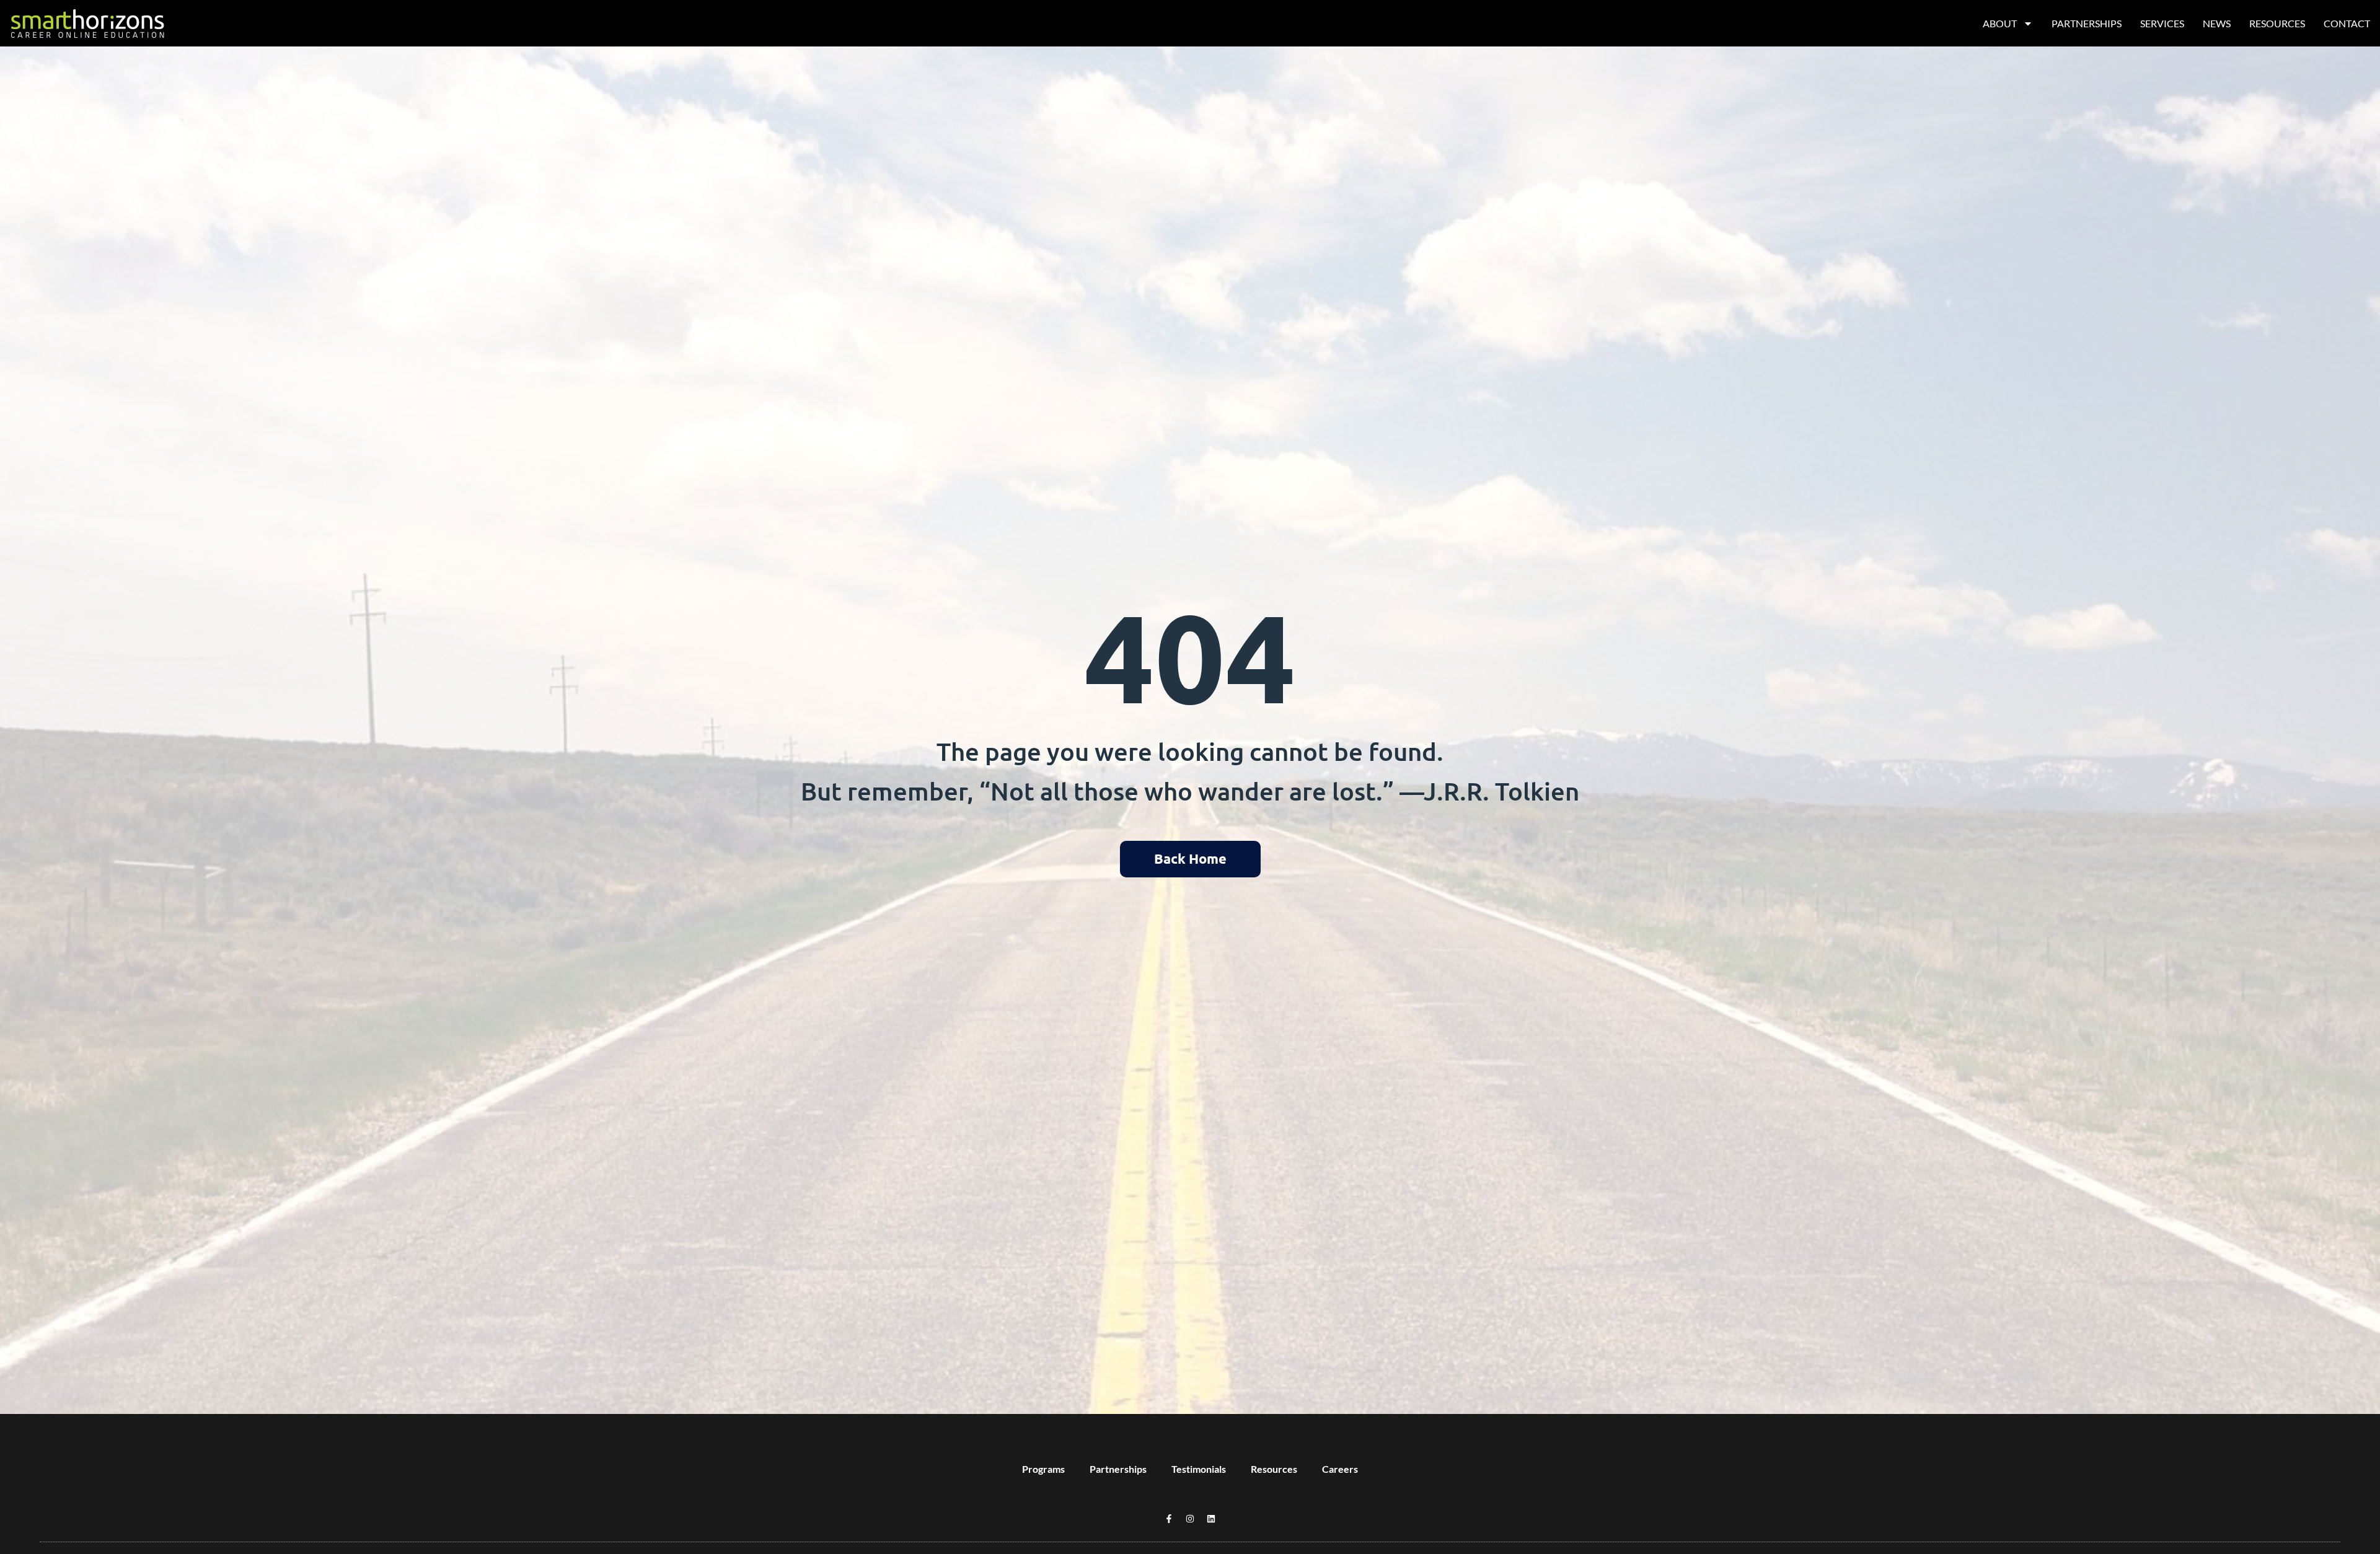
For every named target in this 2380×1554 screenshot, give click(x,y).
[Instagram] (1190, 1519)
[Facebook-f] (1169, 1519)
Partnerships (2087, 23)
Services (2162, 23)
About (2000, 23)
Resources (2277, 23)
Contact (2347, 23)
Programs (1043, 1469)
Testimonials (1199, 1469)
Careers (1340, 1469)
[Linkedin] (1211, 1519)
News (2217, 23)
